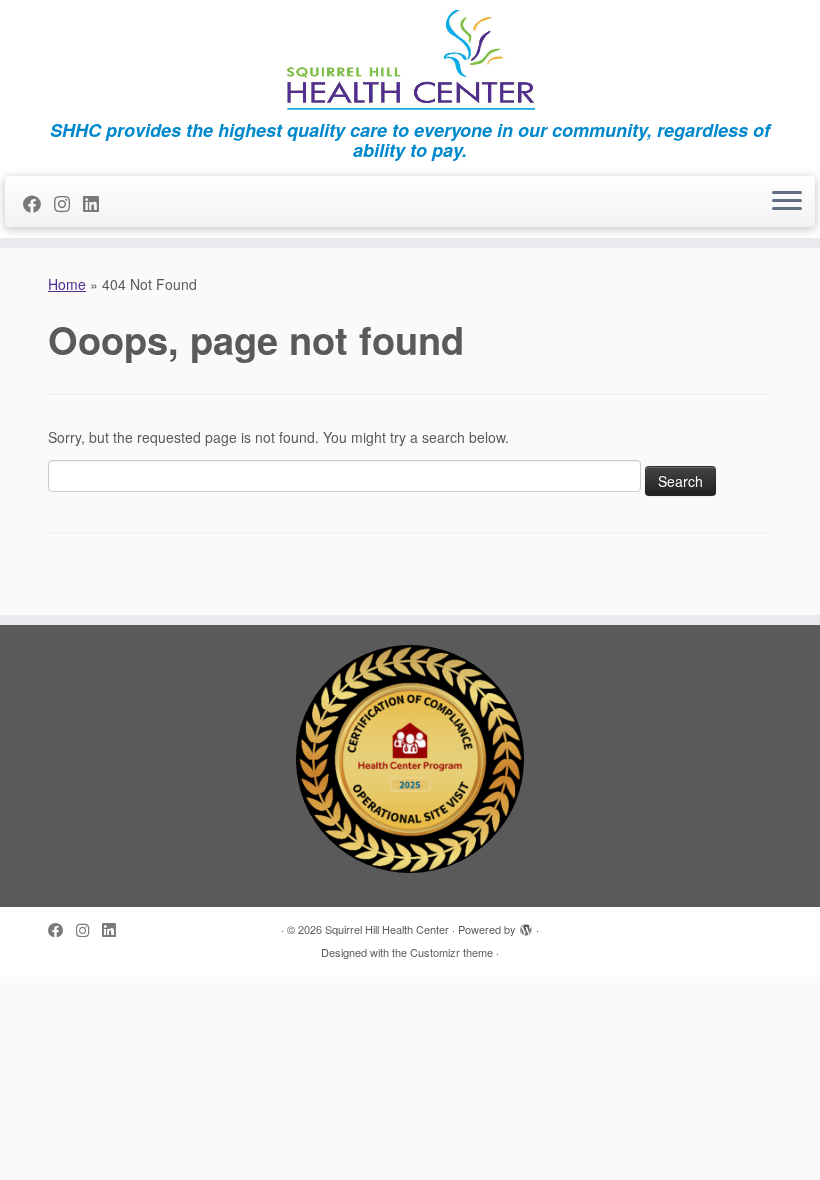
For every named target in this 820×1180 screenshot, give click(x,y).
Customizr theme (451, 952)
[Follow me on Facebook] (38, 203)
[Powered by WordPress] (526, 925)
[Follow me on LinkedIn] (97, 203)
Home (67, 284)
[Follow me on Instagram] (68, 203)
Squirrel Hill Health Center (387, 929)
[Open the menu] (787, 202)
